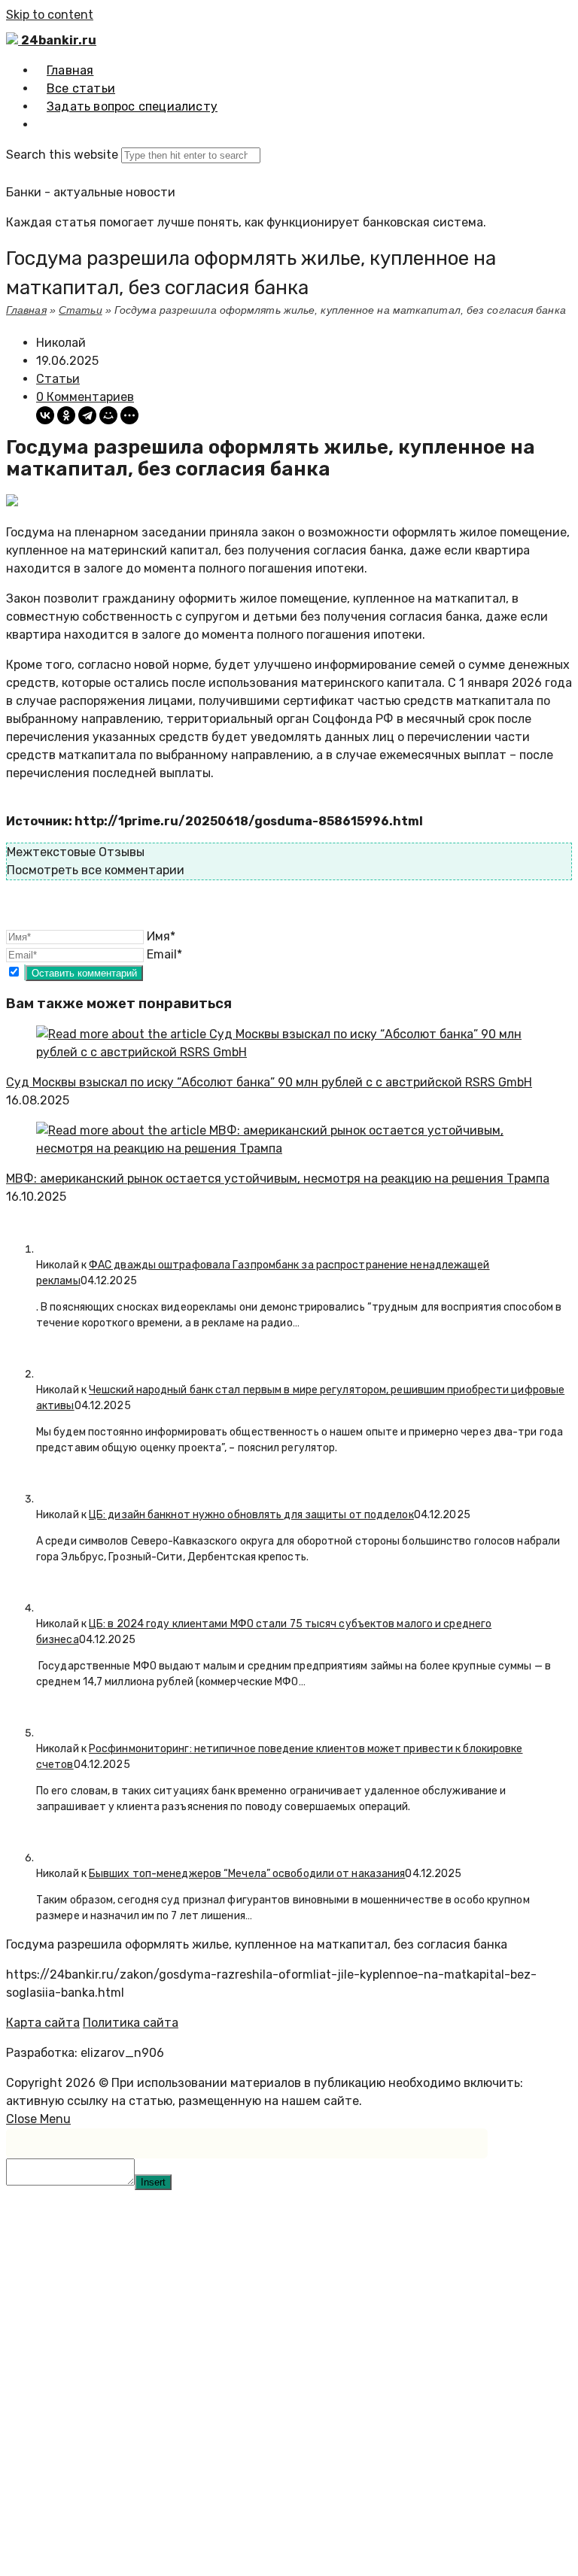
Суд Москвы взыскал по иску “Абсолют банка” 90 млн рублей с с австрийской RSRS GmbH (269, 1082)
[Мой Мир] (108, 415)
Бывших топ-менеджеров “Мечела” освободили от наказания (247, 1874)
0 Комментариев (85, 397)
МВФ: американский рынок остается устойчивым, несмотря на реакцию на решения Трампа (278, 1179)
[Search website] (47, 125)
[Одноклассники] (66, 415)
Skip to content (50, 15)
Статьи (81, 310)
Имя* (161, 936)
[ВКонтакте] (45, 415)
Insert (153, 2182)
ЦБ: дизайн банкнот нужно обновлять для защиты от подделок (251, 1515)
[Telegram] (87, 415)
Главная (26, 310)
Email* (164, 954)
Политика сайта (131, 2023)
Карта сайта (43, 2023)
